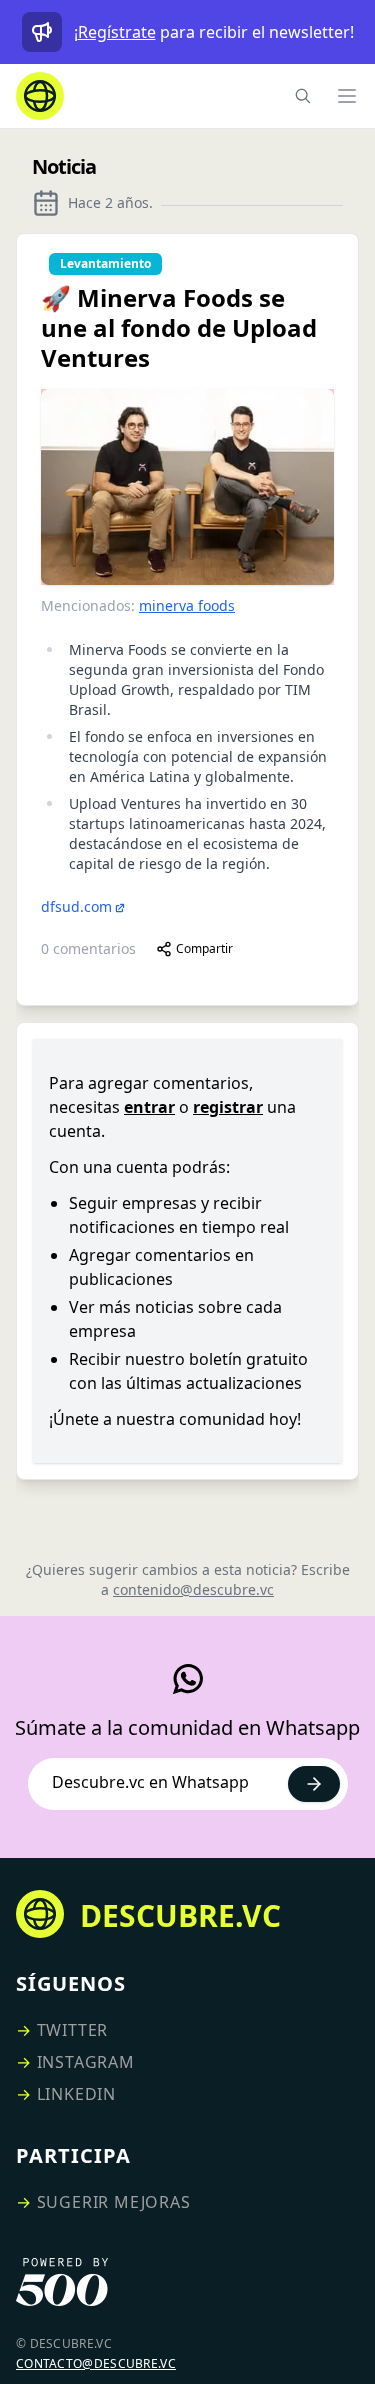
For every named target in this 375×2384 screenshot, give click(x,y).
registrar (228, 1107)
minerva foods (187, 605)
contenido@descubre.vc (193, 1589)
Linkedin (76, 2094)
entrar (149, 1107)
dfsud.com (76, 906)
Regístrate (117, 32)
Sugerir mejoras (114, 2202)
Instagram (86, 2062)
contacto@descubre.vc (96, 2363)
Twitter (73, 2030)
